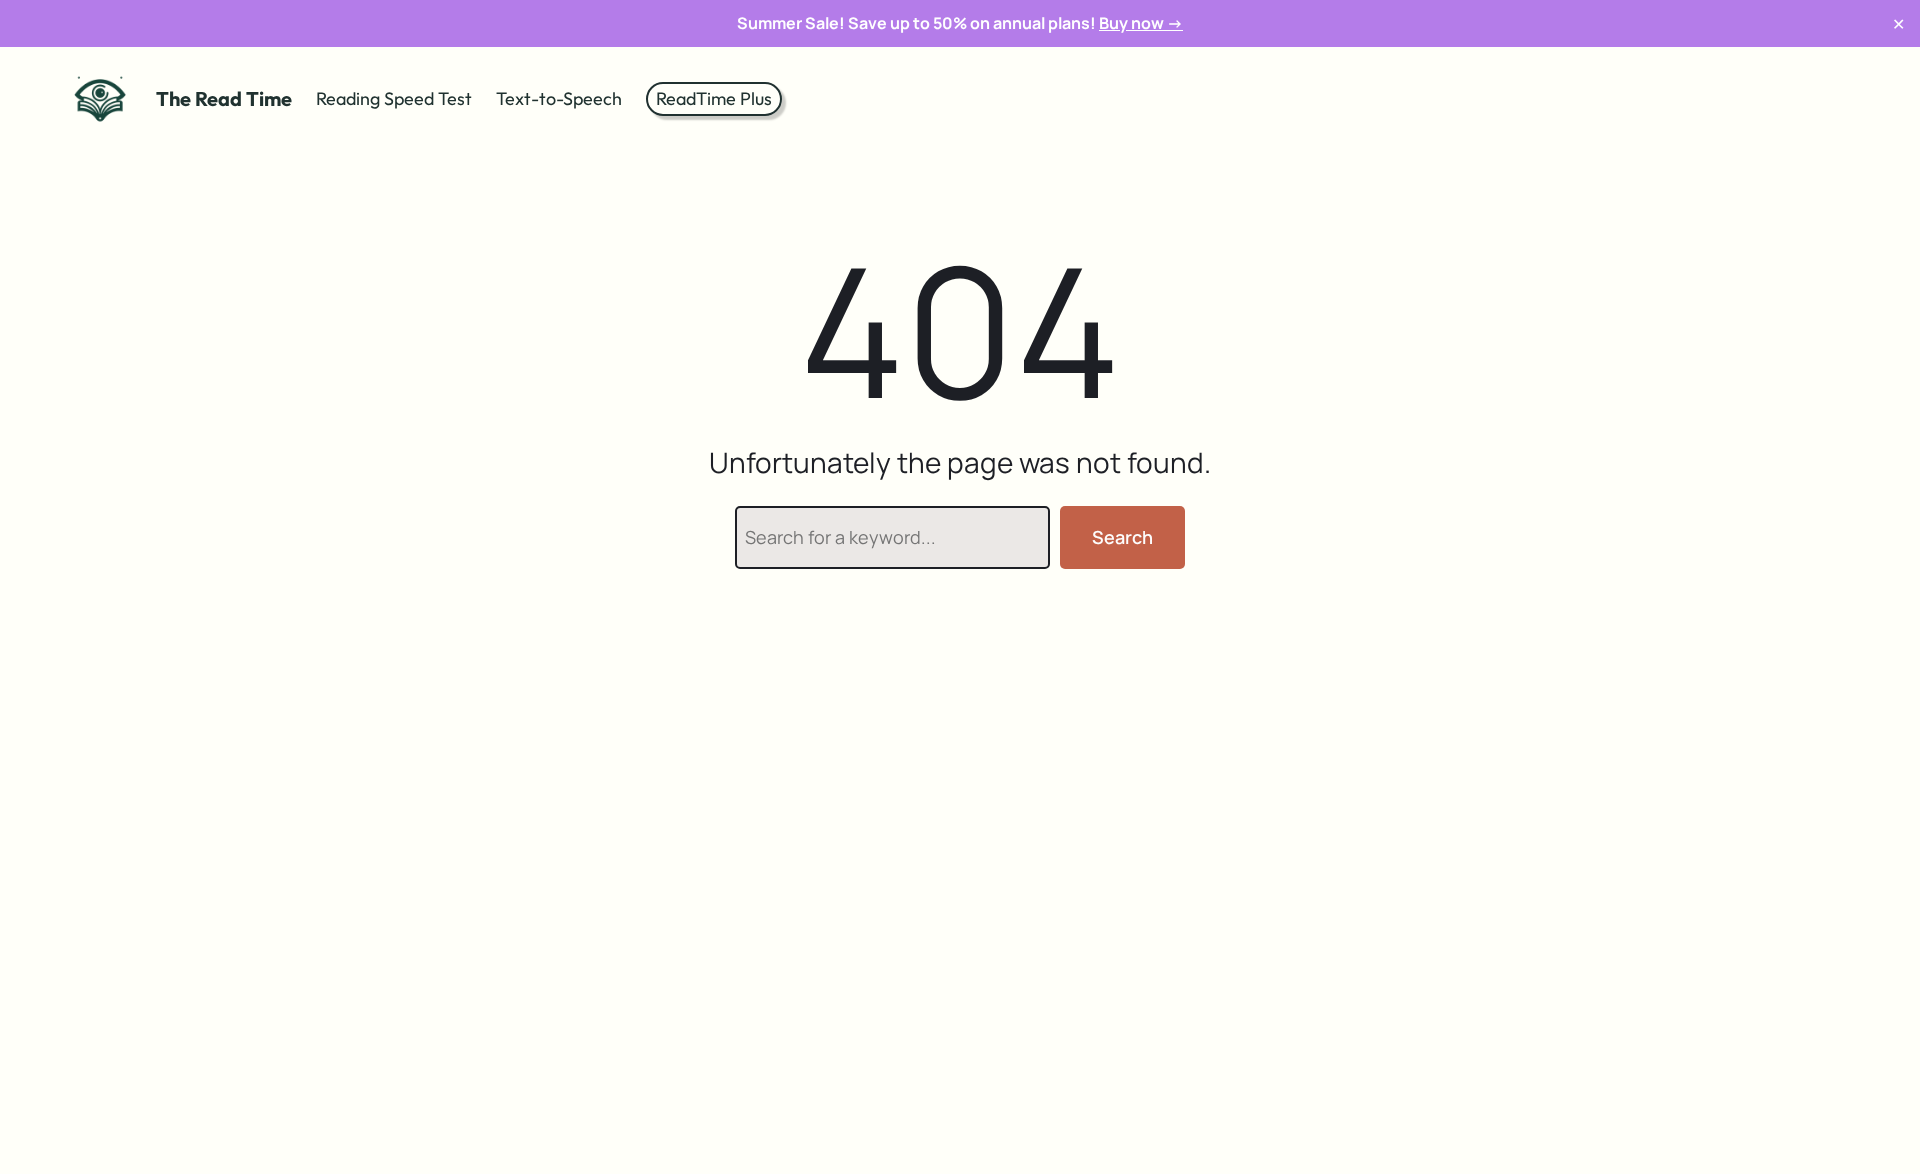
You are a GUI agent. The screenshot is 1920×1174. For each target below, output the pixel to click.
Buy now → (1141, 23)
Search (1122, 537)
